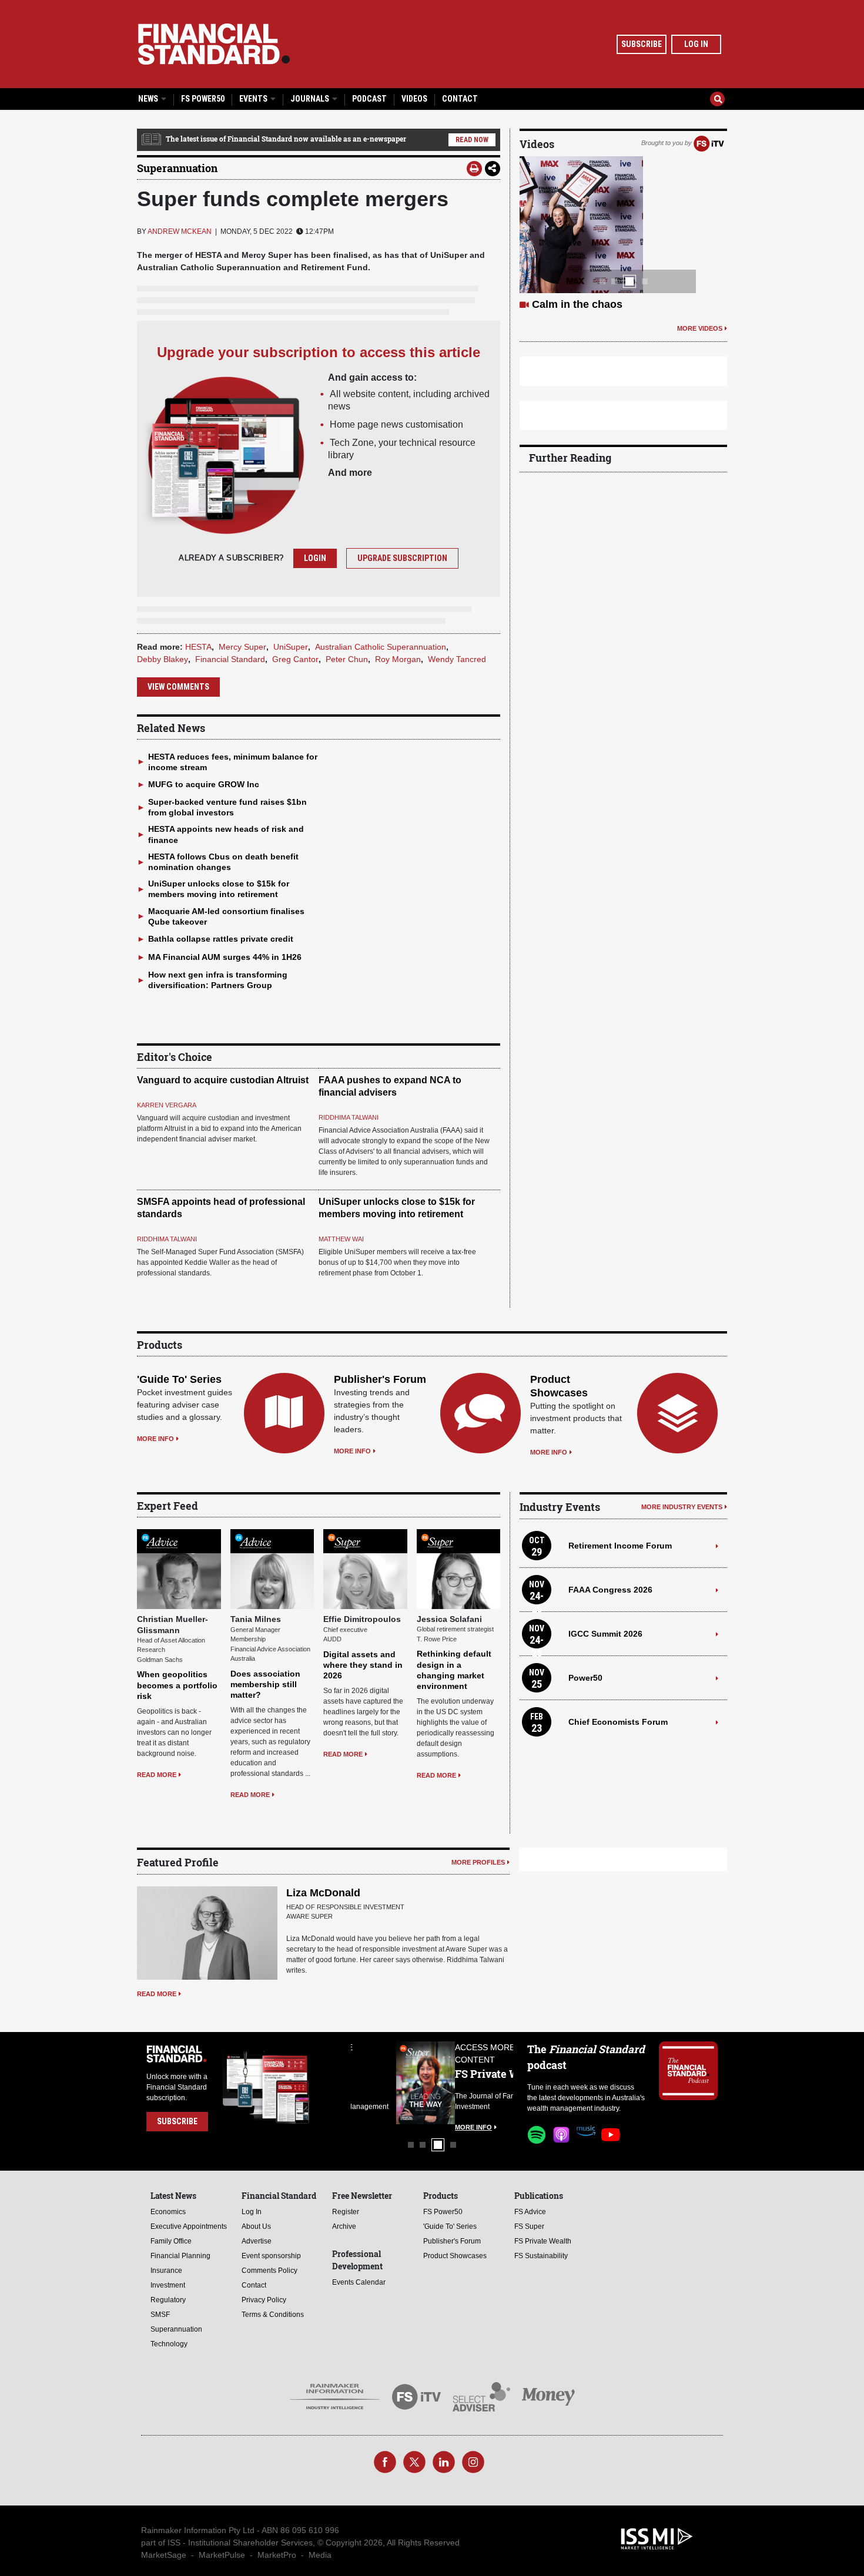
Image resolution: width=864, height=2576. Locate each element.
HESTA (198, 647)
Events (254, 99)
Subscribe (642, 44)
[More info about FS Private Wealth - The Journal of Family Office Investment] (484, 2083)
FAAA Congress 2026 (610, 1590)
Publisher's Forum (380, 1379)
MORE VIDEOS (700, 328)
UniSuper (291, 647)
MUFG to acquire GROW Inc (204, 784)
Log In (696, 44)
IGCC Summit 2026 (605, 1634)
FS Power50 (203, 99)
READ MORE (157, 1775)
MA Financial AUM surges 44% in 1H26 (225, 957)
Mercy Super (242, 647)
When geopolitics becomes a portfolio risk (177, 1685)
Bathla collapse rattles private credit (221, 939)
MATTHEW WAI (341, 1239)
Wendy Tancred (457, 659)
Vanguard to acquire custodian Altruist (223, 1080)
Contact (460, 99)
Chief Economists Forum (618, 1722)
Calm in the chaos (577, 304)
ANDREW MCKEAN (180, 231)
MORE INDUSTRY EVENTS (682, 1507)
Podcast (369, 99)
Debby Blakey (163, 659)
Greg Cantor (295, 659)
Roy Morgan (398, 659)
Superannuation (177, 168)
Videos (414, 99)
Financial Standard (230, 659)
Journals (311, 99)
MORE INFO (155, 1439)
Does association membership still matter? (265, 1684)
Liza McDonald (323, 1893)
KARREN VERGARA (167, 1105)
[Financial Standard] (214, 44)
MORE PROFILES (478, 1862)
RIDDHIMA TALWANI (349, 1117)
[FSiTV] (709, 143)
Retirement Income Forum (620, 1546)
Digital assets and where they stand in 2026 (363, 1665)
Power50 (585, 1678)
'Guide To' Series (179, 1379)
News (149, 99)
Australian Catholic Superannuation (381, 647)
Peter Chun (347, 659)
